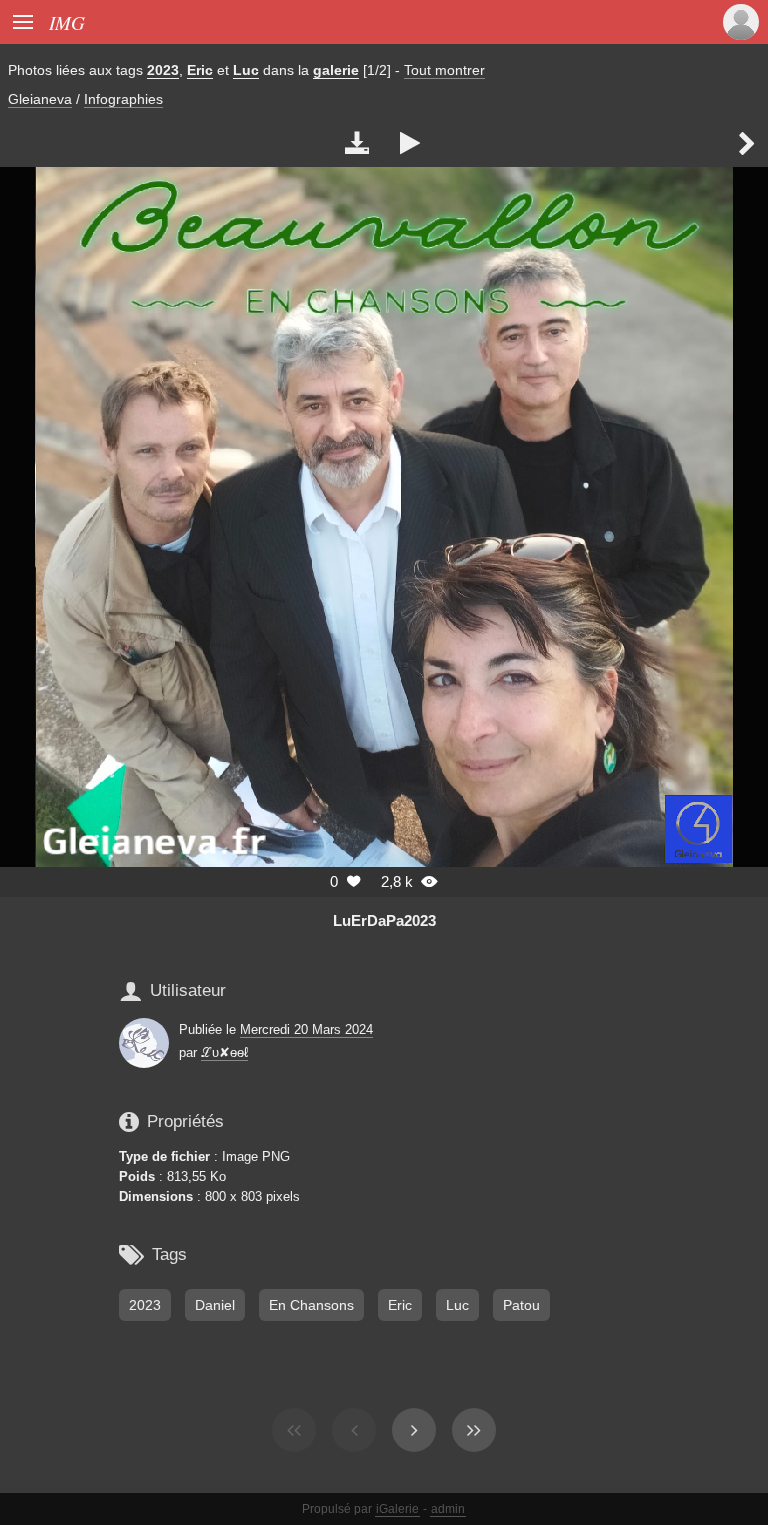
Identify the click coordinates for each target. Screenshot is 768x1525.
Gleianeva (40, 99)
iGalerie (397, 1509)
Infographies (123, 99)
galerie (336, 70)
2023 (163, 70)
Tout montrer (444, 70)
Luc (246, 70)
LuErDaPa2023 (384, 920)
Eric (200, 70)
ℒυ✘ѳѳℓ (224, 1052)
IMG (67, 22)
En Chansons (311, 1305)
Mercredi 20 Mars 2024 (306, 1029)
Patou (521, 1305)
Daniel (215, 1305)
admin (448, 1509)
